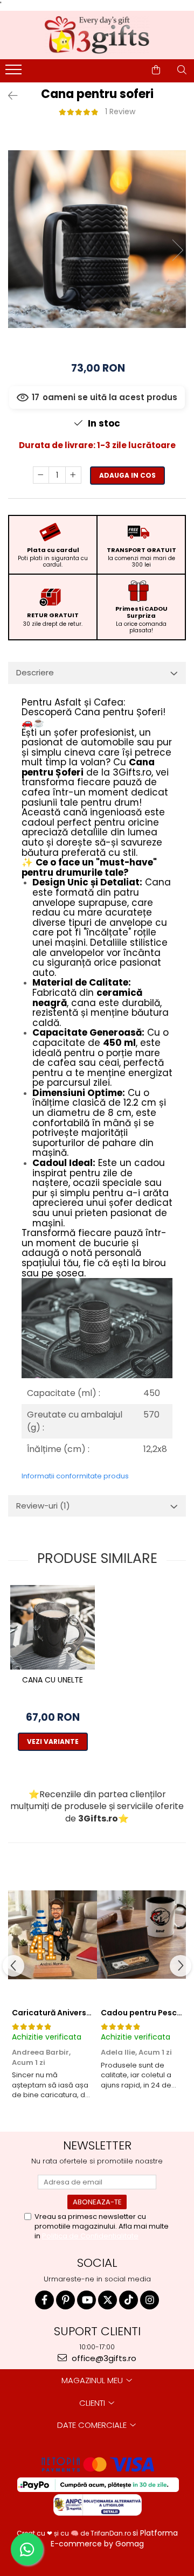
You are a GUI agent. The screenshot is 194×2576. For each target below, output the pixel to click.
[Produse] (15, 73)
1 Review (120, 111)
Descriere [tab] (35, 672)
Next (177, 250)
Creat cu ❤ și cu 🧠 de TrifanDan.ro (75, 2533)
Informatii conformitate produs (75, 1476)
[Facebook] (44, 2300)
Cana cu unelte (53, 1680)
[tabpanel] (97, 239)
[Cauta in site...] (182, 70)
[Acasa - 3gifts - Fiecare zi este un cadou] (97, 35)
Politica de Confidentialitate (90, 2236)
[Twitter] (108, 2300)
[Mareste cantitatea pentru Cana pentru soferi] (73, 475)
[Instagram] (150, 2300)
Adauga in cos (127, 475)
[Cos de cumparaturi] (156, 70)
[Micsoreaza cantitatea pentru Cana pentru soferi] (41, 475)
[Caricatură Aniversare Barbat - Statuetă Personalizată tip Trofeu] (53, 1935)
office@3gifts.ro (103, 2358)
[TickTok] (129, 2300)
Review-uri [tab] (43, 1506)
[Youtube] (86, 2300)
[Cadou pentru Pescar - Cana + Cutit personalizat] (141, 1935)
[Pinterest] (65, 2300)
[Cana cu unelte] (53, 1627)
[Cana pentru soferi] (97, 239)
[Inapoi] (8, 96)
